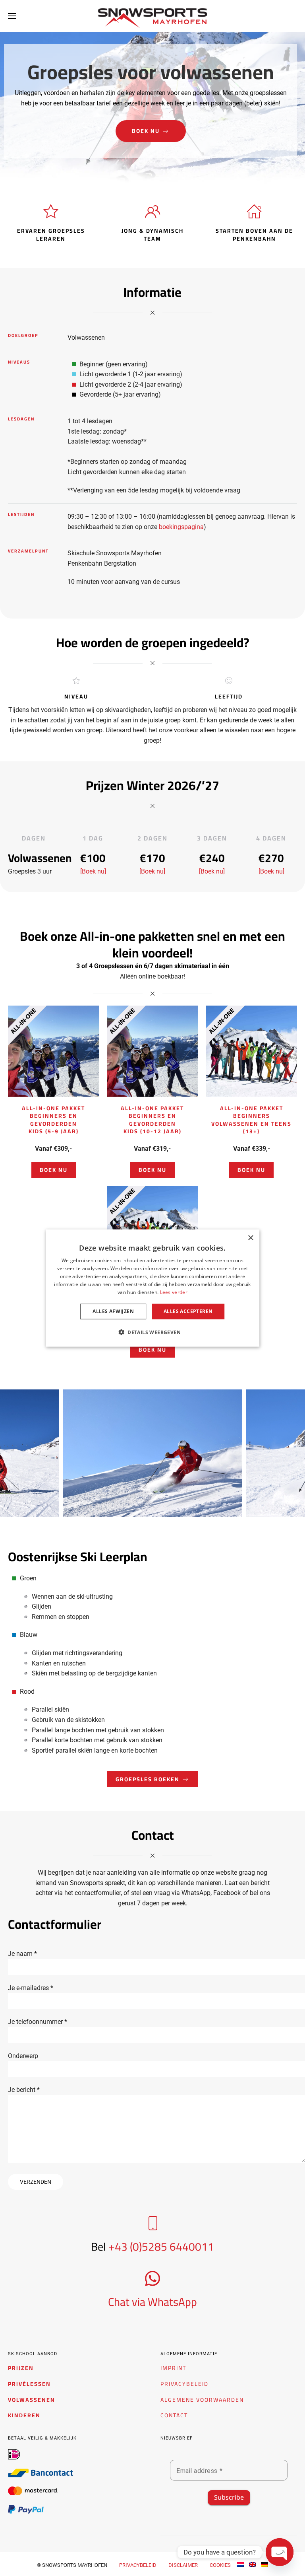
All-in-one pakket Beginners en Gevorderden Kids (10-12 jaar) (152, 1120)
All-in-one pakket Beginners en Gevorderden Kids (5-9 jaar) (53, 1120)
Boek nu (146, 131)
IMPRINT (173, 2368)
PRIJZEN (21, 2368)
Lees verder (174, 1292)
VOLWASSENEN (32, 2400)
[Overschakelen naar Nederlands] (241, 2564)
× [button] (250, 1238)
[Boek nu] (93, 871)
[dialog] (152, 1288)
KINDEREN (24, 2415)
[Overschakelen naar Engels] (253, 2564)
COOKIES (220, 2565)
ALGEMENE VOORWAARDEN (202, 2400)
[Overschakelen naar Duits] (264, 2564)
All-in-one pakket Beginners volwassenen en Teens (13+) (251, 1120)
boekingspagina (181, 527)
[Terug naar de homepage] (153, 18)
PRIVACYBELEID (184, 2384)
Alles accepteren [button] (188, 1311)
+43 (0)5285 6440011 (161, 2247)
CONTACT (174, 2415)
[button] (12, 16)
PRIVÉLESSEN (29, 2384)
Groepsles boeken (148, 1779)
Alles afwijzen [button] (113, 1311)
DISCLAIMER (183, 2565)
